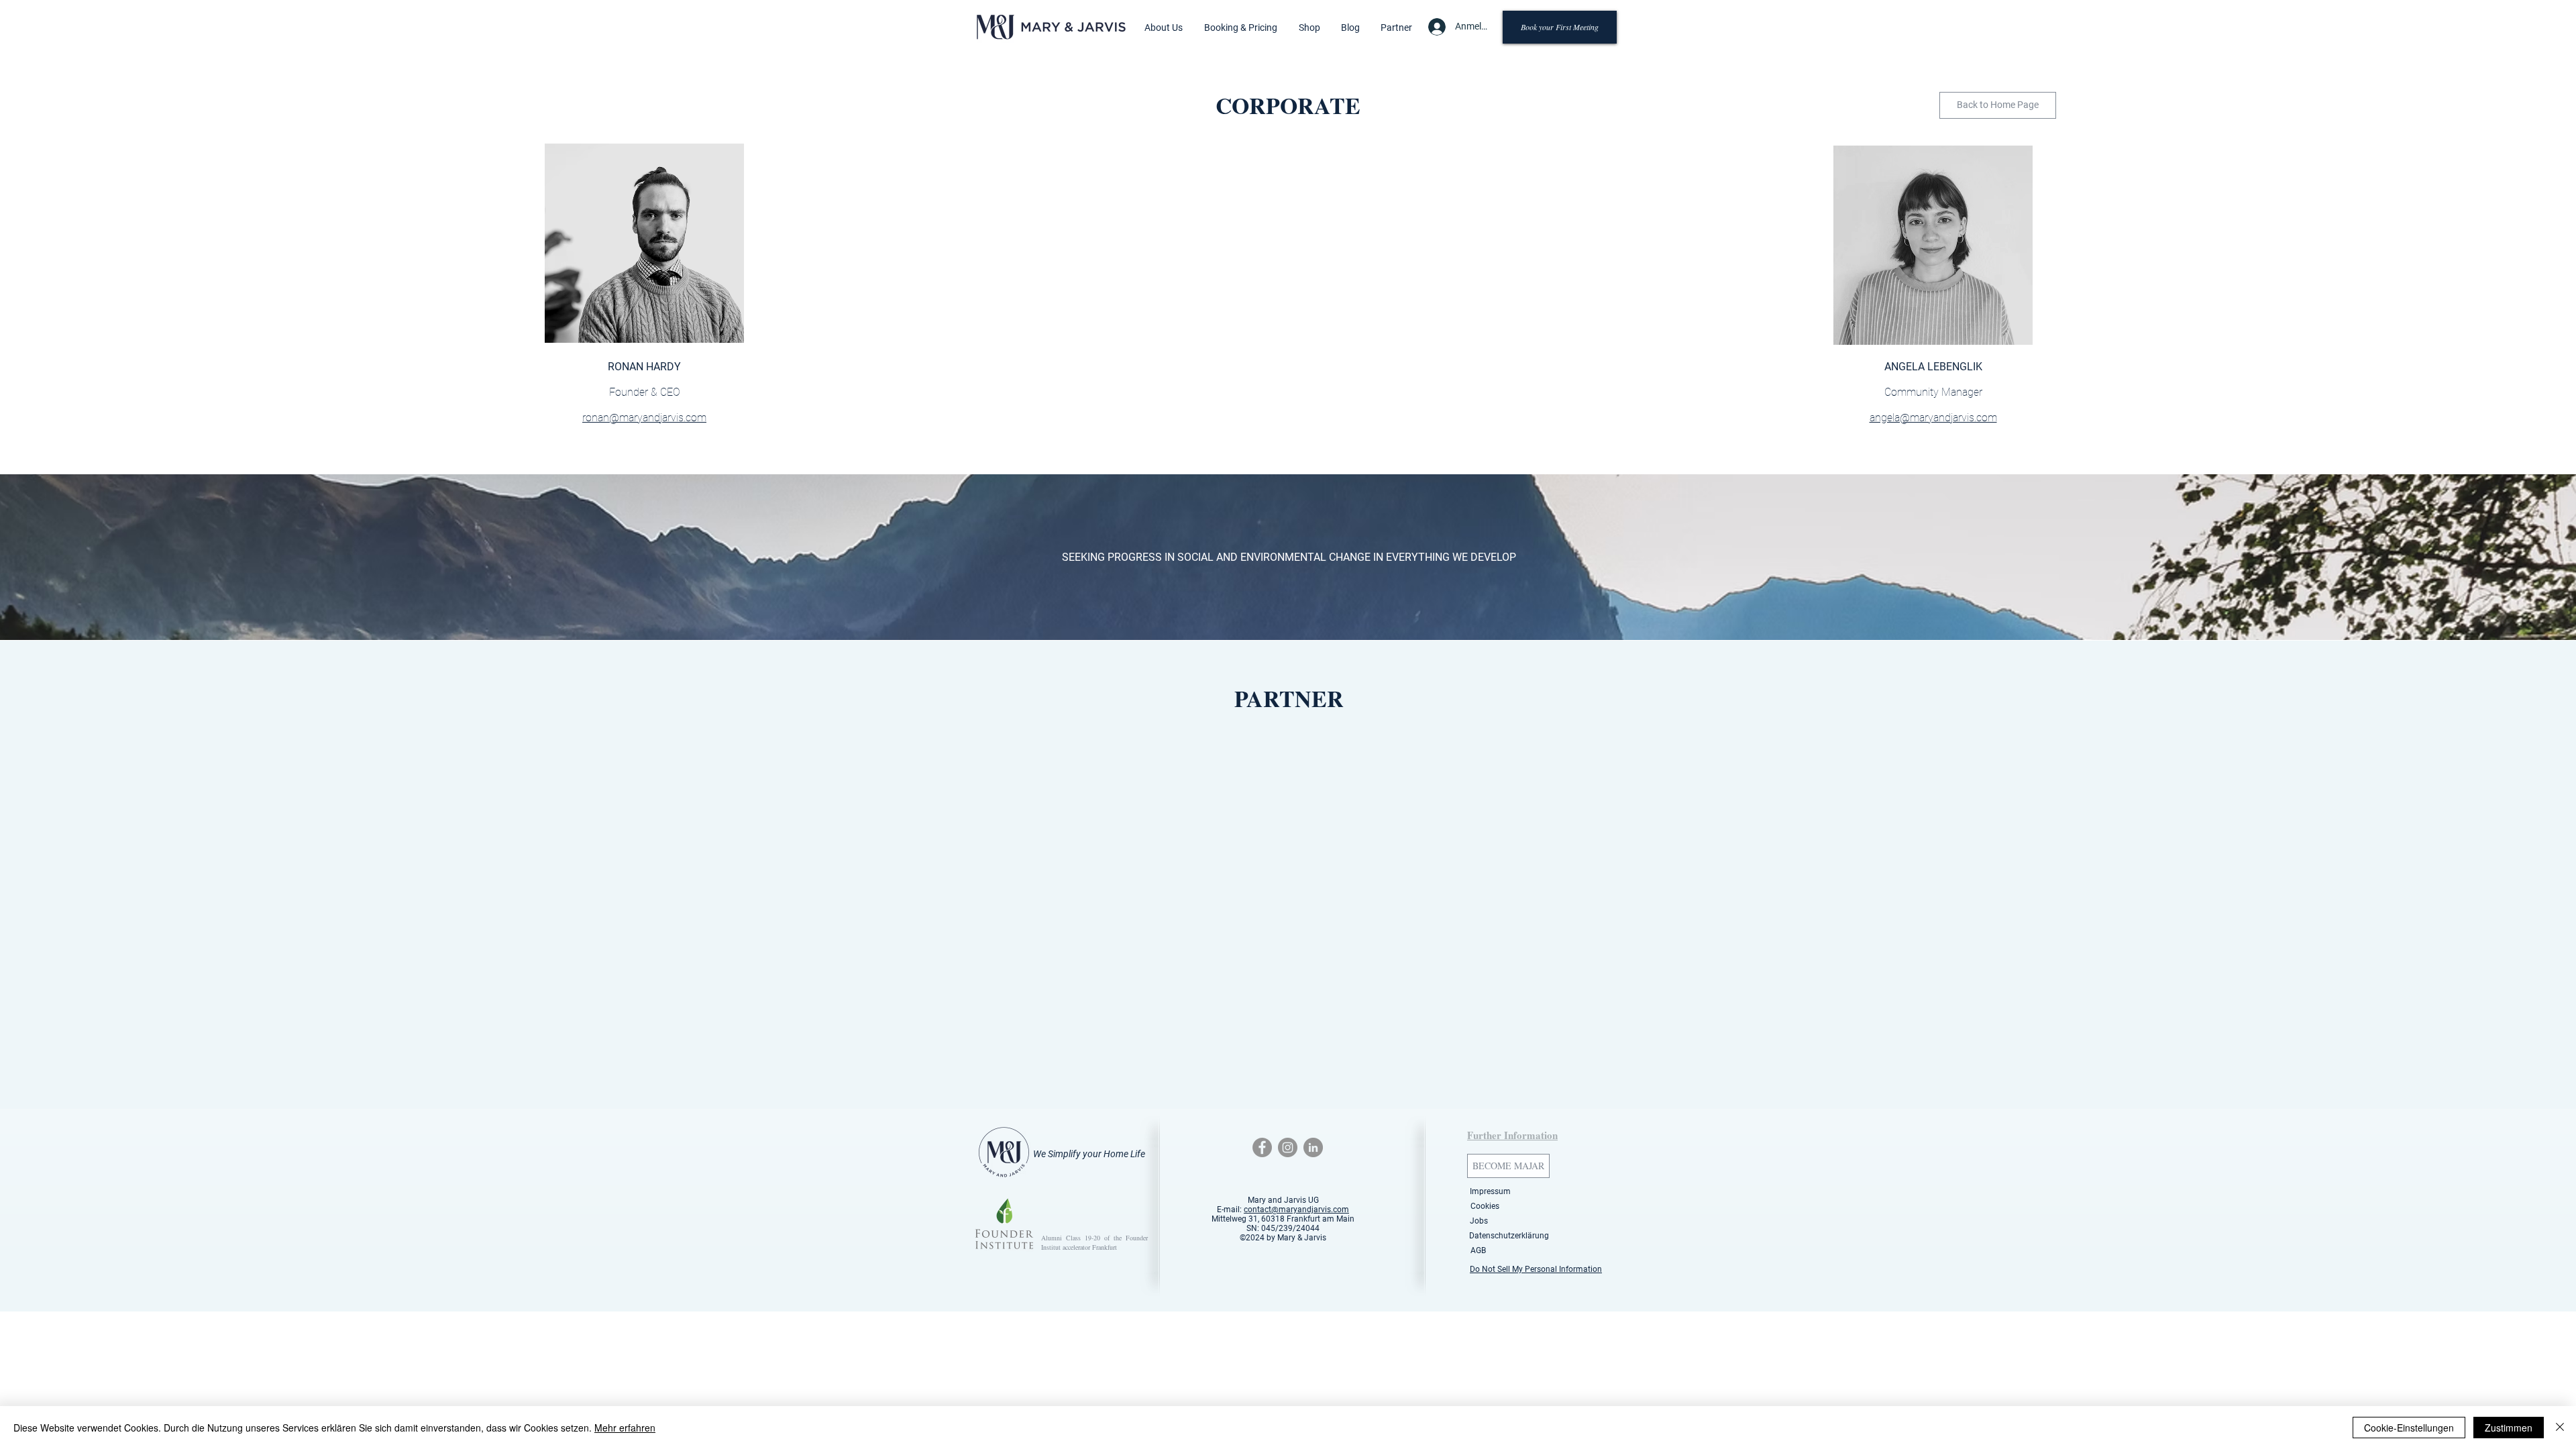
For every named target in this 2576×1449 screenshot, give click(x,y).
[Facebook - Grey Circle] (1262, 1147)
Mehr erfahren (625, 1428)
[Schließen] (2560, 1428)
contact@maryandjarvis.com (1296, 1210)
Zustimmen (2509, 1428)
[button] (1164, 28)
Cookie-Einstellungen (2409, 1428)
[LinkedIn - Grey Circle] (1313, 1147)
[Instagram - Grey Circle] (1288, 1147)
